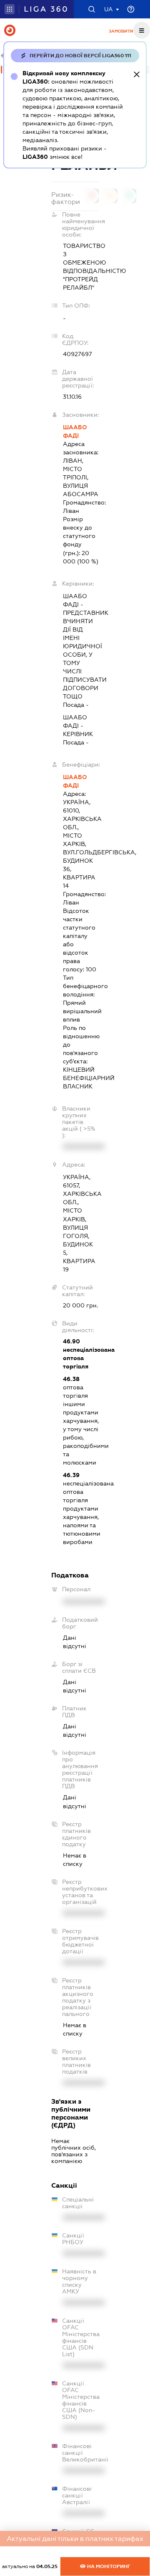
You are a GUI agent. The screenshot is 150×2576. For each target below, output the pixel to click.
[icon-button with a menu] (142, 30)
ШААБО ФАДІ (75, 431)
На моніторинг (108, 2566)
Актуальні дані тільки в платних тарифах (75, 2539)
